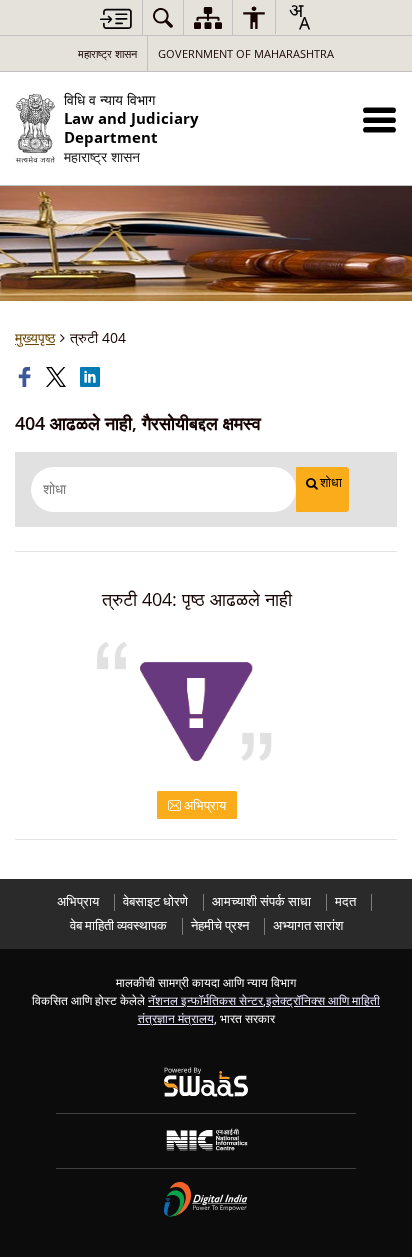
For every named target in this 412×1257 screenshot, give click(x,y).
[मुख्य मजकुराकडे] (116, 18)
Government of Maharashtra (246, 53)
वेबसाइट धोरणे (155, 901)
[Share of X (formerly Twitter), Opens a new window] (58, 377)
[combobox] (299, 17)
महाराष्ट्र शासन (107, 53)
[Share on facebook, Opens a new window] (27, 377)
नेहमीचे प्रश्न (220, 925)
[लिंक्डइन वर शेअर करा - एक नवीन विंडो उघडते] (92, 377)
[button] (379, 119)
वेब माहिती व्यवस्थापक (118, 925)
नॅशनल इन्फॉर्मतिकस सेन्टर (205, 1000)
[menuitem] (163, 17)
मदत (345, 901)
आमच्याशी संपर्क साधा (261, 901)
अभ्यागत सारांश (308, 925)
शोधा (331, 482)
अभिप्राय (203, 805)
